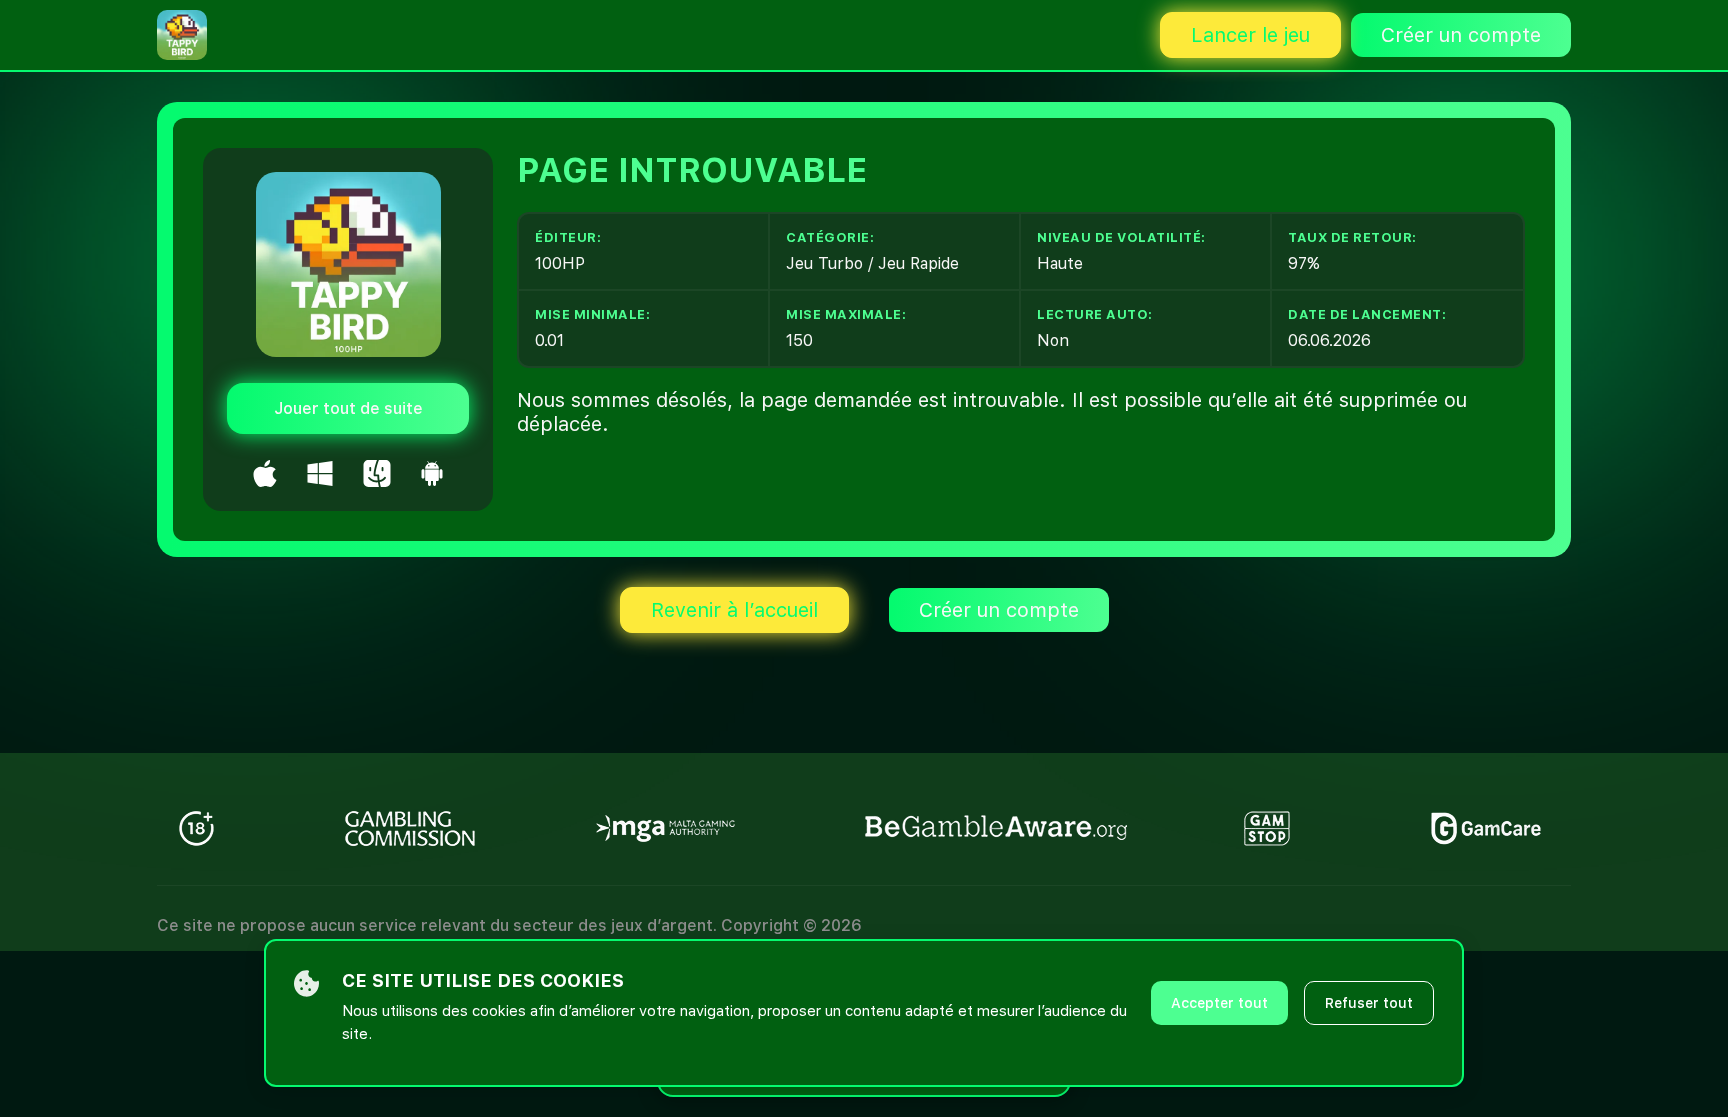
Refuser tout (1369, 1003)
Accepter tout (1219, 1003)
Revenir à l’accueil (734, 610)
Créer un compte (1461, 35)
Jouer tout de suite (348, 408)
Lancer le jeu (1250, 35)
